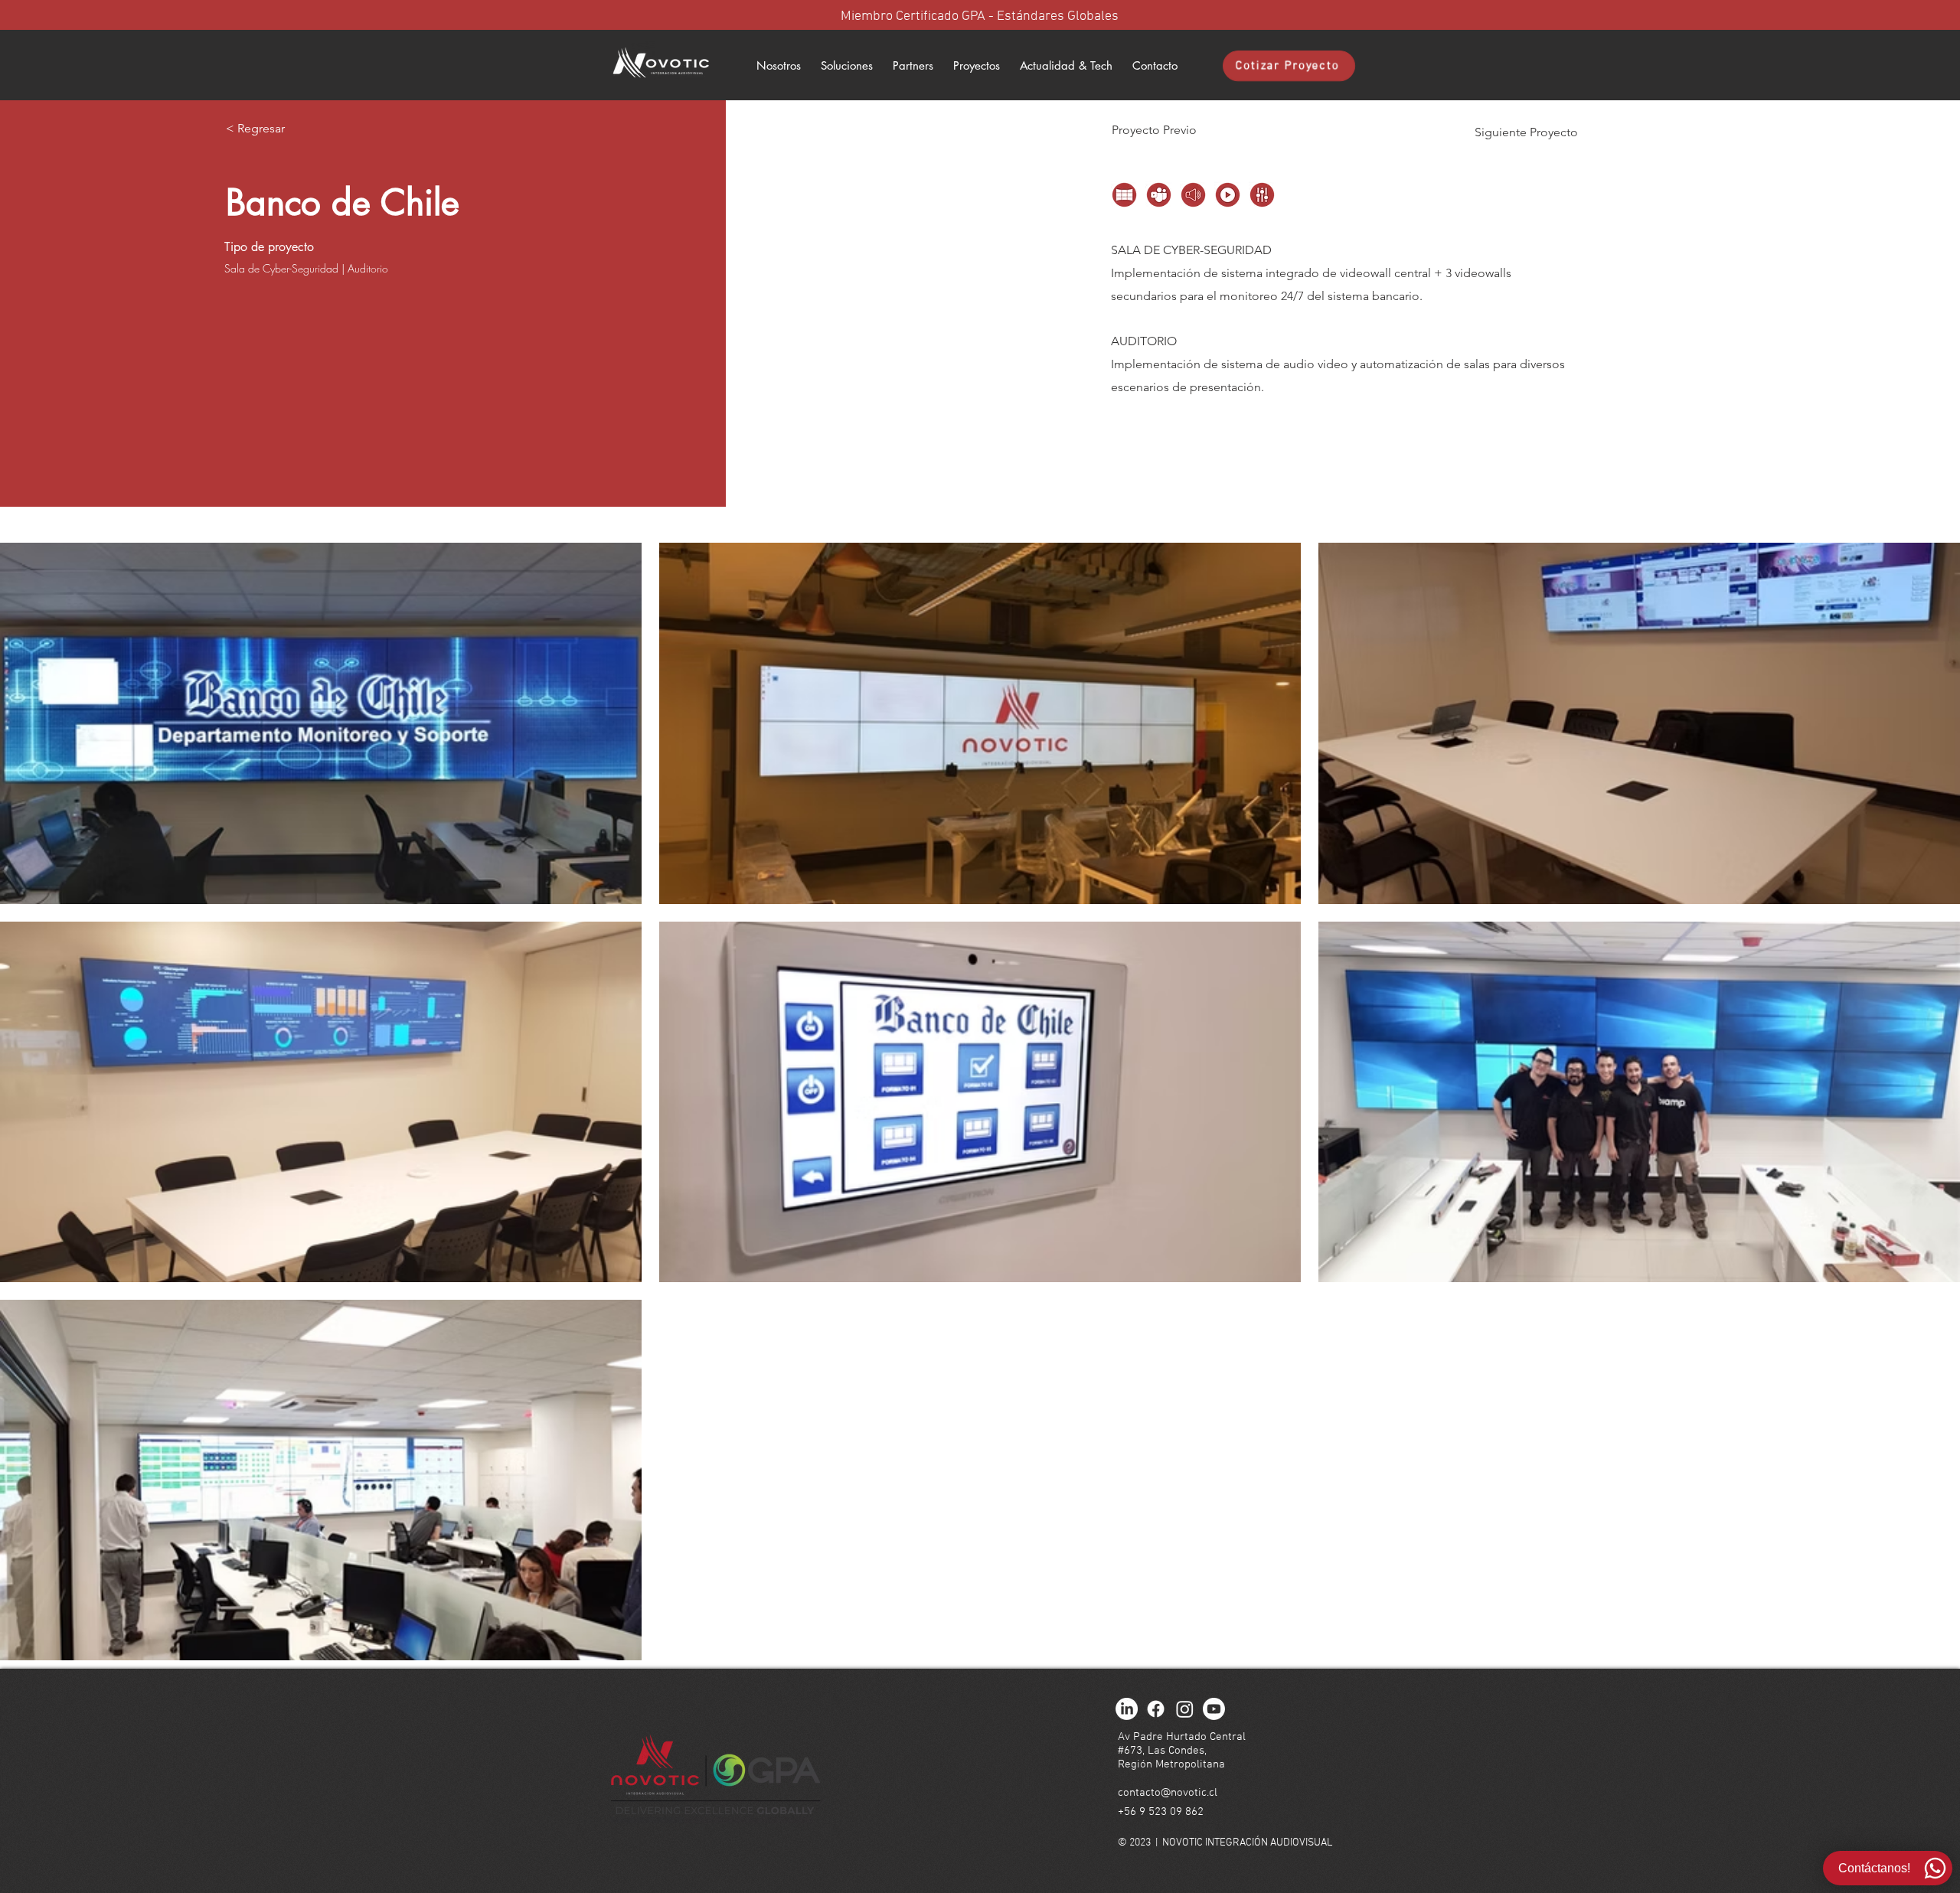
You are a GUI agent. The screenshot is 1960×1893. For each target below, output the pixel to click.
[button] (913, 66)
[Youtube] (1214, 1709)
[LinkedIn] (1127, 1709)
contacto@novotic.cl (1168, 1793)
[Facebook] (1156, 1709)
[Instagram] (1185, 1709)
